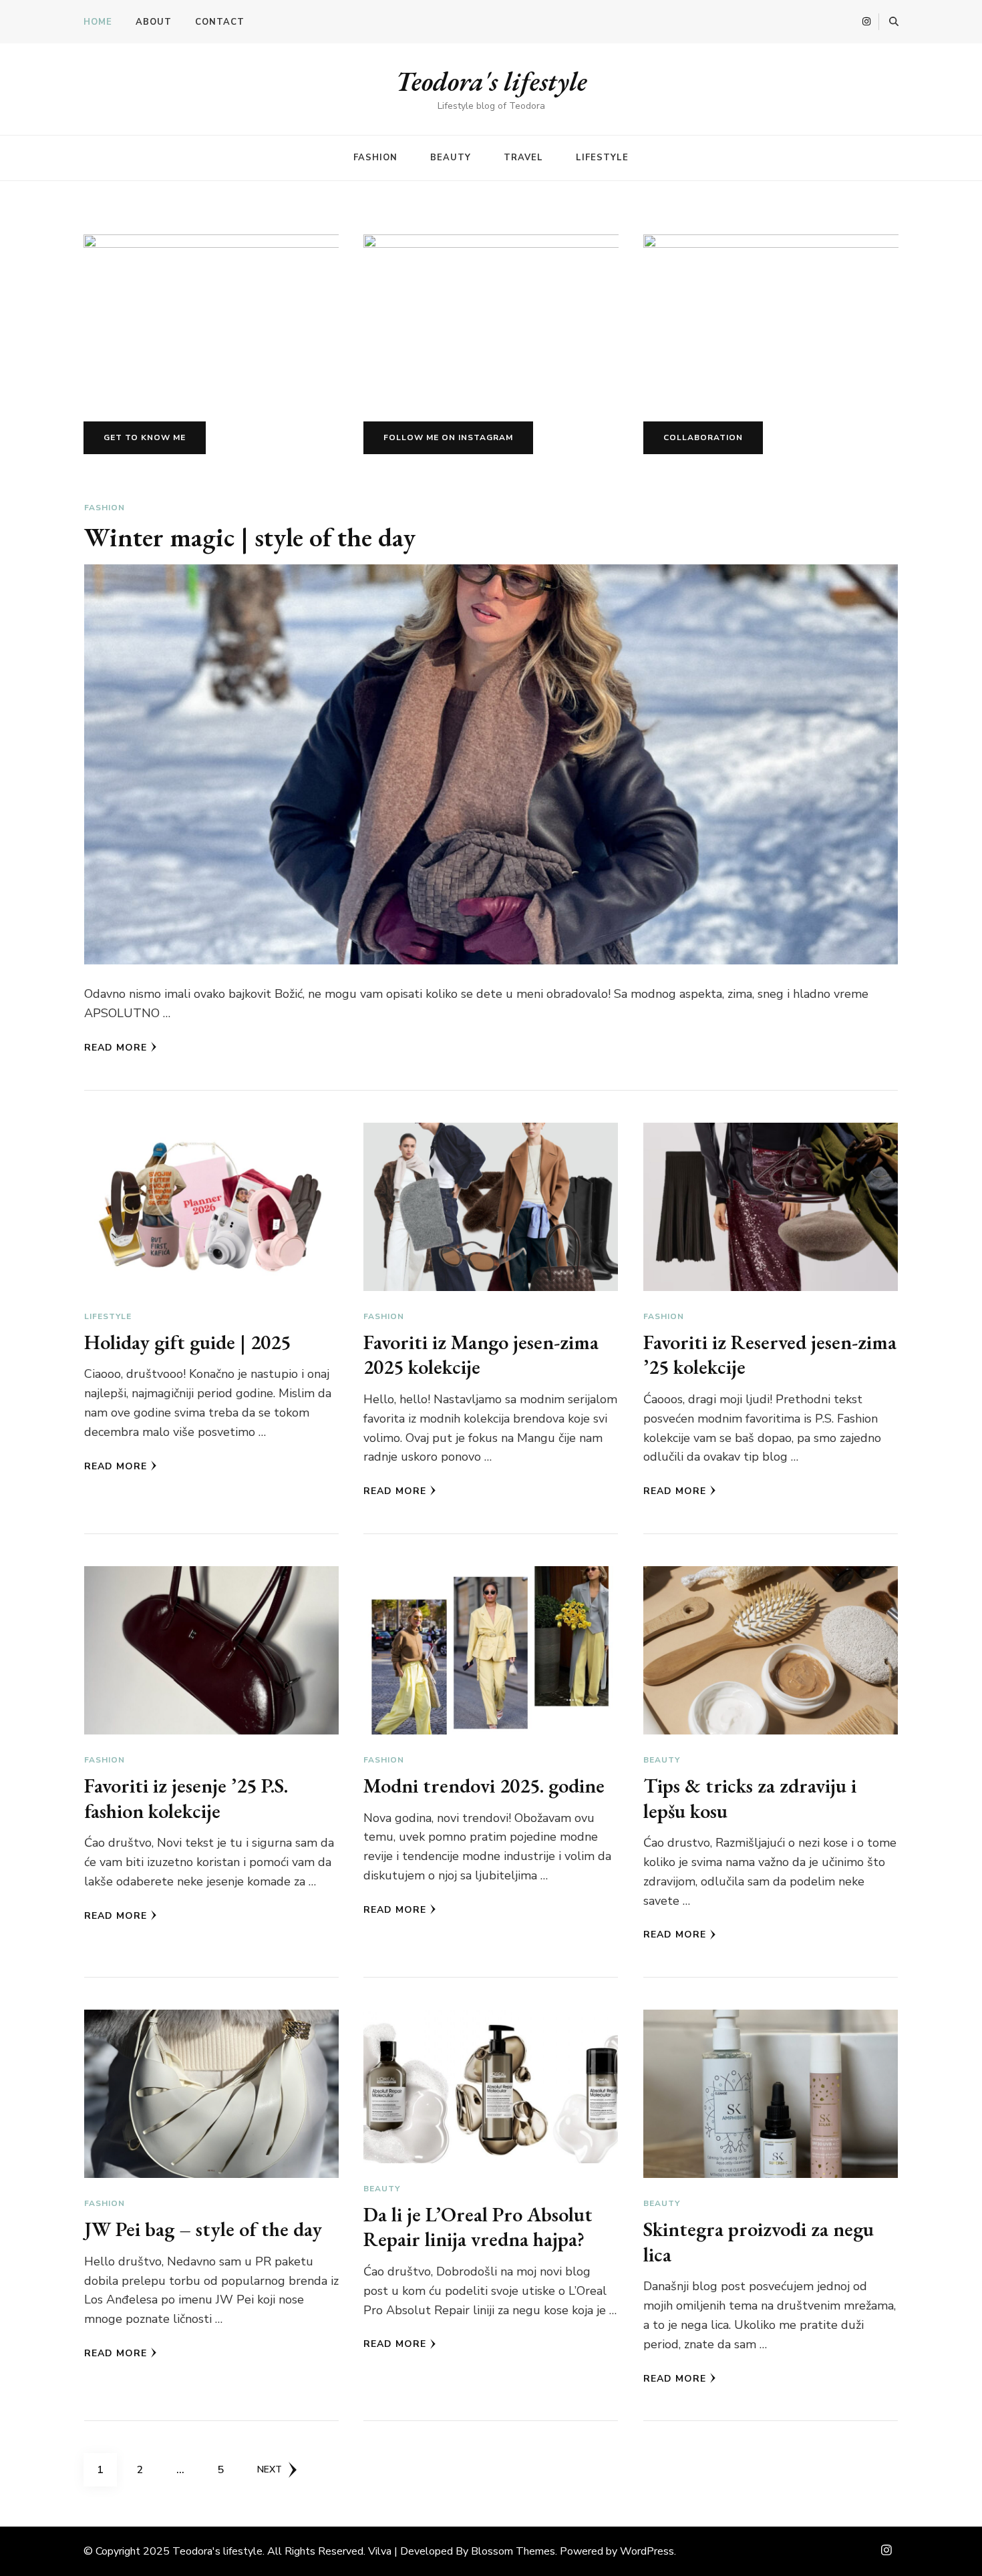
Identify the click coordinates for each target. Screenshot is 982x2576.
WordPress (647, 2551)
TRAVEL (523, 158)
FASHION (375, 158)
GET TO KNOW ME (145, 437)
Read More (116, 1048)
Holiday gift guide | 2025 (187, 1342)
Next (270, 2469)
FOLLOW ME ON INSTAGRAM (448, 437)
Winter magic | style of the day (250, 537)
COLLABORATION (703, 437)
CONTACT (220, 22)
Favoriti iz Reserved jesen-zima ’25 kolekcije (770, 1355)
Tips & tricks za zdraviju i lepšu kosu (750, 1798)
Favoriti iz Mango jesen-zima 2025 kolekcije (481, 1355)
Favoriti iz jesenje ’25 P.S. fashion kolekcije (186, 1798)
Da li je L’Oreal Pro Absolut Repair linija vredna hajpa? (478, 2227)
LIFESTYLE (602, 158)
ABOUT (154, 22)
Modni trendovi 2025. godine (484, 1786)
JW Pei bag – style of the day (203, 2229)
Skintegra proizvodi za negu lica (759, 2242)
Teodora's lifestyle (491, 81)
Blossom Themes (513, 2551)
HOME (98, 22)
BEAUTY (451, 158)
